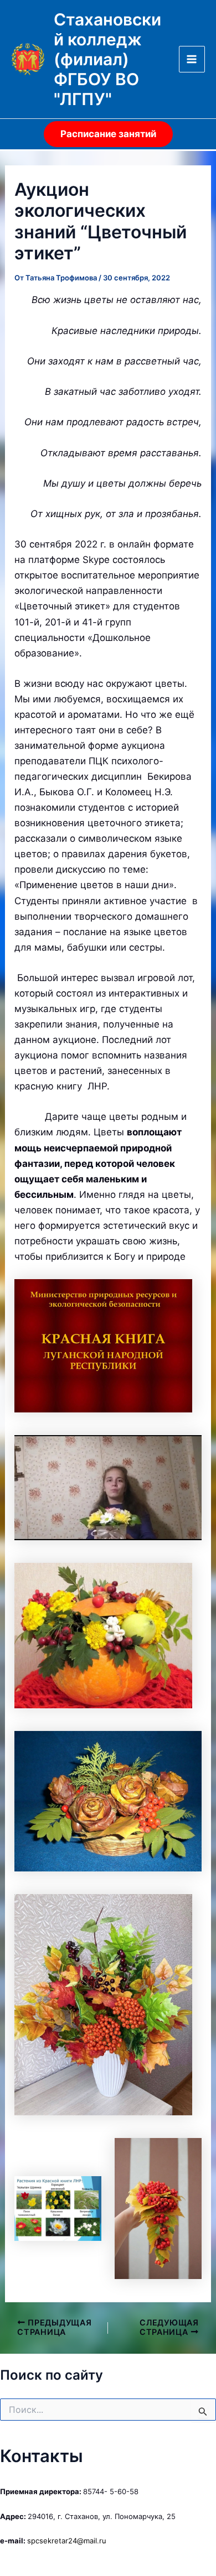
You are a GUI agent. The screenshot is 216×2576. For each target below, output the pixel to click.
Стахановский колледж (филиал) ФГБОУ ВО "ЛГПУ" (107, 59)
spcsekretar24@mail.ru (67, 2541)
